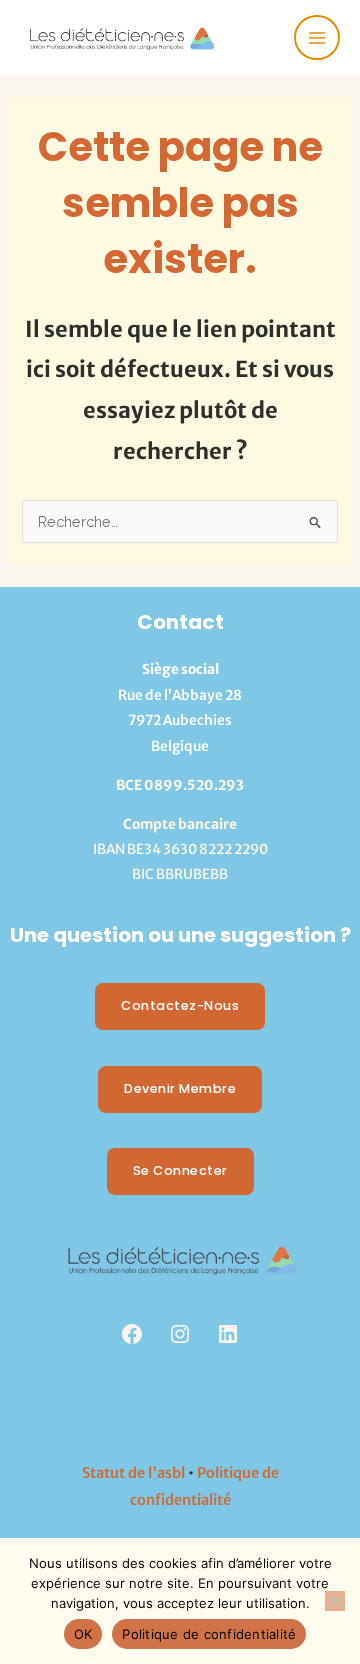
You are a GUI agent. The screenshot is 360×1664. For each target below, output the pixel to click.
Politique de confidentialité (209, 1634)
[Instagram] (180, 1334)
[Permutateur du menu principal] (317, 38)
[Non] (335, 1601)
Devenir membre (180, 1088)
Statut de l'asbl (133, 1473)
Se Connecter (180, 1170)
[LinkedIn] (228, 1334)
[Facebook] (132, 1334)
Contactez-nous (180, 1005)
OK (83, 1634)
